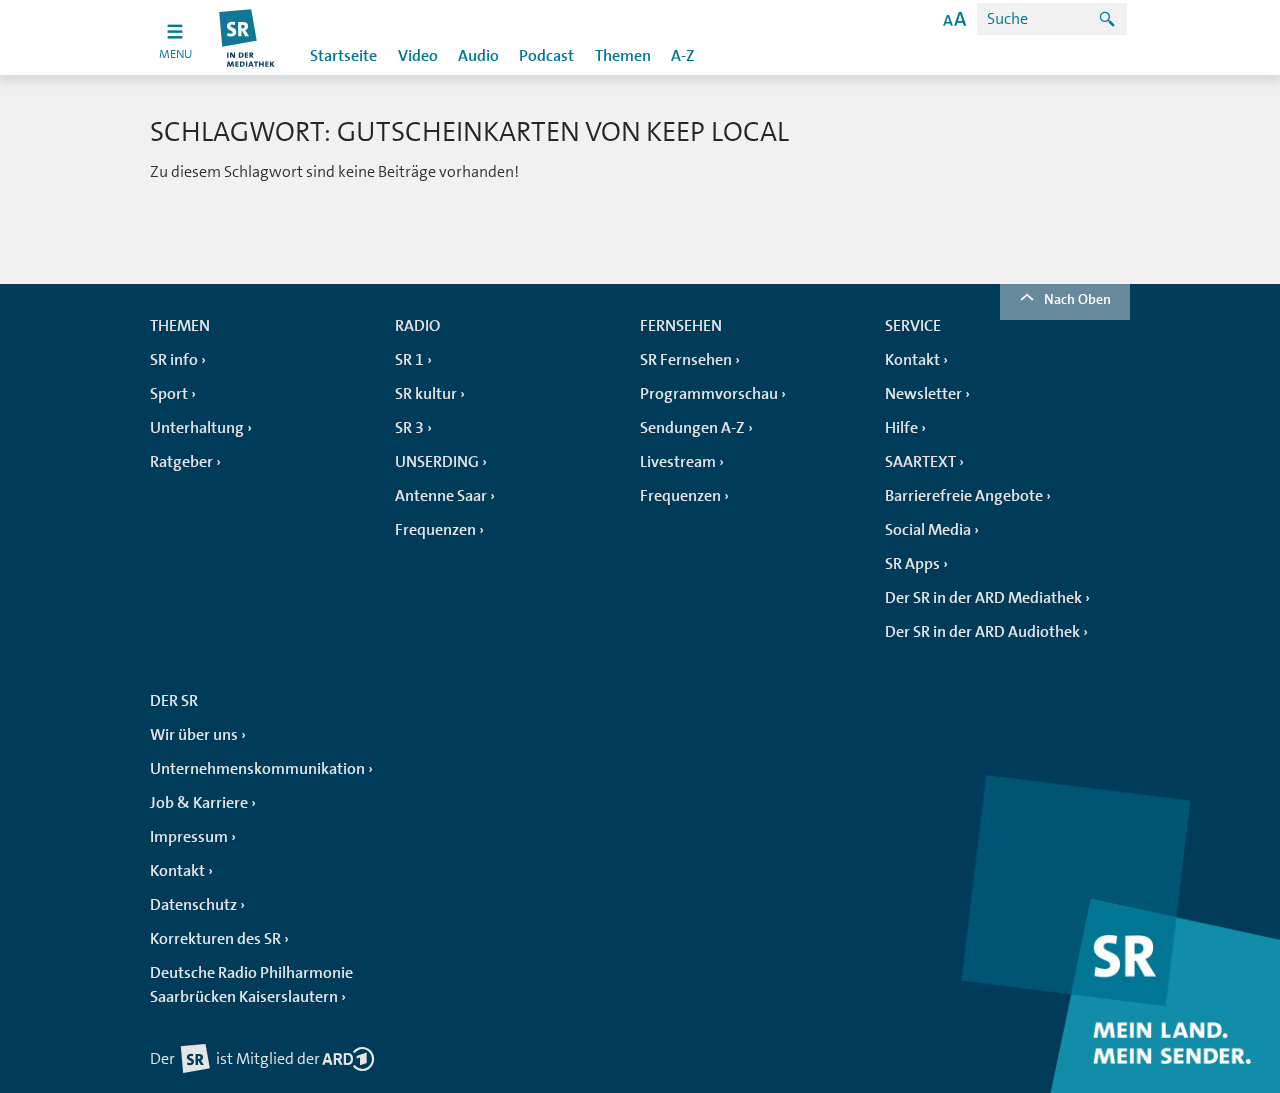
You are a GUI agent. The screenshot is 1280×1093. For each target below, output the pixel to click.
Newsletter (923, 394)
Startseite (343, 56)
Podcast (546, 56)
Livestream (678, 462)
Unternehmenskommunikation (257, 769)
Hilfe (901, 428)
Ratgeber (181, 462)
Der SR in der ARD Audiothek (982, 632)
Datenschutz (193, 905)
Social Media (928, 530)
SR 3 (409, 428)
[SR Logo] (247, 37)
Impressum (189, 837)
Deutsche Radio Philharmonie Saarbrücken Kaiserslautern (251, 985)
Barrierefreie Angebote (964, 496)
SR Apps (912, 564)
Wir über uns (194, 735)
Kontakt (912, 360)
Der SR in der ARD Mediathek (983, 598)
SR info (174, 360)
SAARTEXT (920, 462)
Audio (478, 56)
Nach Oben (1077, 299)
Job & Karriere (199, 803)
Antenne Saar (441, 496)
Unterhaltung (197, 428)
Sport (169, 394)
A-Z (683, 56)
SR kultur (426, 394)
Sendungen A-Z (692, 428)
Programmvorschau (709, 394)
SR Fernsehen (686, 360)
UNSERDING (437, 462)
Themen (623, 56)
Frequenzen (435, 530)
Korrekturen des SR (215, 939)
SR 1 (409, 360)
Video (418, 56)
